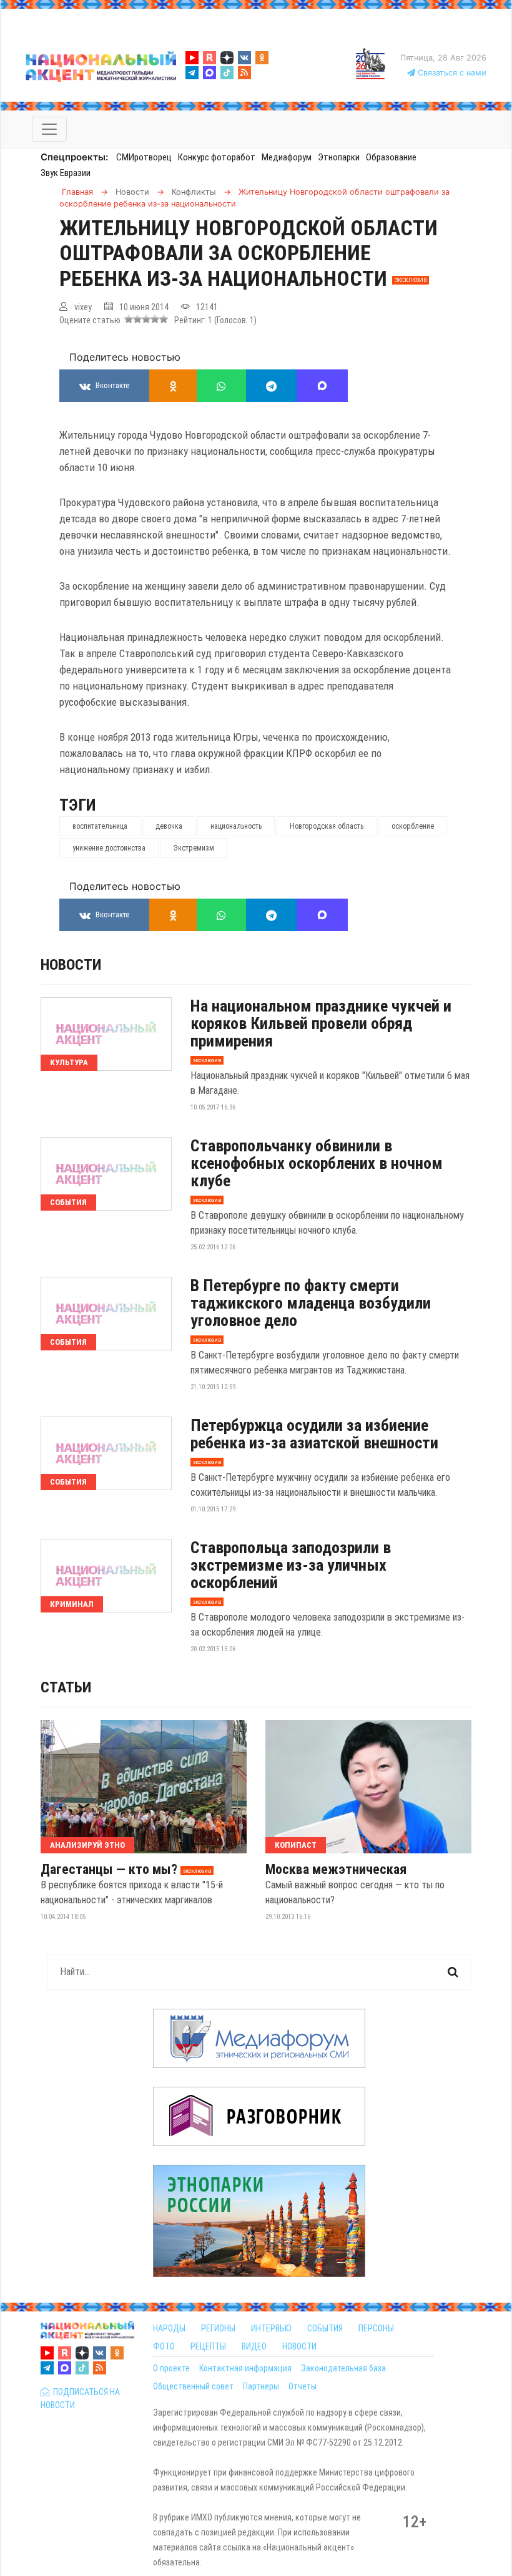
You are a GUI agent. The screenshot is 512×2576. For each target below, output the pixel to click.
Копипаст (296, 1845)
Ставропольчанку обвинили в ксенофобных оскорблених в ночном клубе (317, 1163)
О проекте (171, 2368)
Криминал (72, 1604)
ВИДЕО (254, 2346)
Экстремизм (194, 848)
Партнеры (261, 2386)
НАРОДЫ (169, 2328)
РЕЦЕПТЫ (208, 2346)
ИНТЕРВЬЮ (271, 2328)
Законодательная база (343, 2368)
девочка (169, 826)
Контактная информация (245, 2368)
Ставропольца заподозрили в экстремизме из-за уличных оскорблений (291, 1565)
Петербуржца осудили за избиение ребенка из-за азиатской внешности (314, 1434)
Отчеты (303, 2386)
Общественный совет (193, 2386)
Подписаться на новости (80, 2398)
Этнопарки (339, 157)
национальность (236, 826)
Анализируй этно (87, 1845)
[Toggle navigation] (49, 129)
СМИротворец (144, 157)
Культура (69, 1062)
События (68, 1202)
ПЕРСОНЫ (376, 2328)
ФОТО (164, 2346)
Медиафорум (287, 157)
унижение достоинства (109, 848)
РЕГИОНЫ (218, 2328)
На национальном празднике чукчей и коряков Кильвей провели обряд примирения (321, 1023)
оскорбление (413, 826)
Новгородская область (327, 826)
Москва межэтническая (336, 1870)
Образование (391, 157)
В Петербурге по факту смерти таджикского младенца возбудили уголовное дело (311, 1303)
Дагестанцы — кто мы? (109, 1870)
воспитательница (100, 826)
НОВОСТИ (299, 2346)
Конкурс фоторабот (217, 157)
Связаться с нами (451, 73)
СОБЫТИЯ (325, 2328)
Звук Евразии (66, 173)
